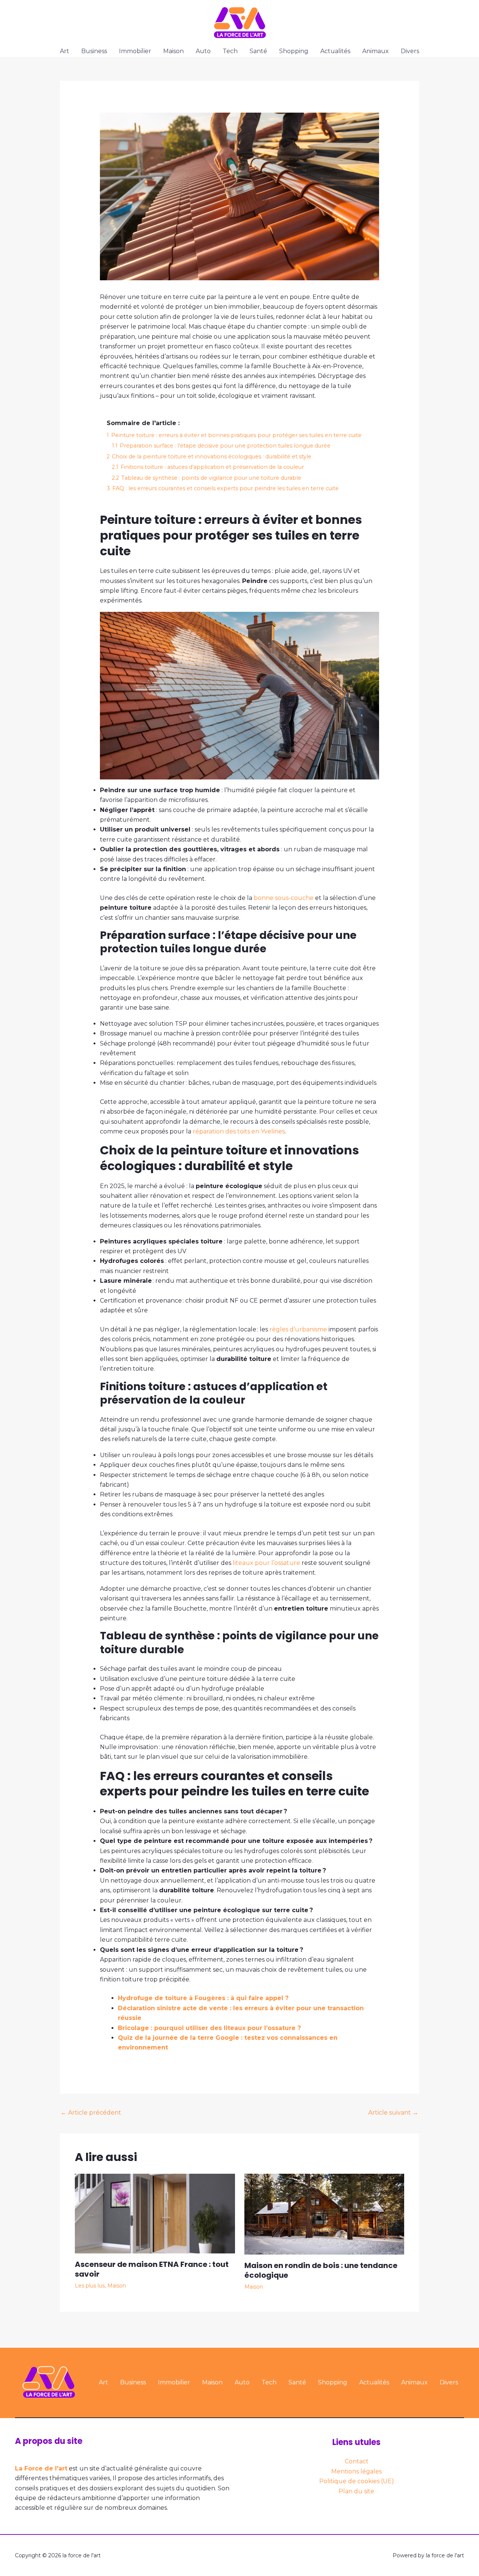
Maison (173, 51)
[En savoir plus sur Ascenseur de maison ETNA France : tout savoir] (155, 2213)
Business (94, 51)
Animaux (376, 51)
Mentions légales (356, 2471)
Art (65, 51)
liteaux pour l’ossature (266, 1563)
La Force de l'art (41, 2468)
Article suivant (393, 2113)
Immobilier (135, 51)
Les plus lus (90, 2286)
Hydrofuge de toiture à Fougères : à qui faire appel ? (203, 1998)
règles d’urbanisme (298, 1329)
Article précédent (91, 2113)
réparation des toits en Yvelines (239, 1131)
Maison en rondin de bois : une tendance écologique (321, 2270)
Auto (203, 51)
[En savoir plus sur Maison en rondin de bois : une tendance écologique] (324, 2214)
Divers (410, 51)
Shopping (294, 51)
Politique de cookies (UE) (357, 2481)
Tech (230, 51)
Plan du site (356, 2491)
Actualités (335, 51)
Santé (258, 51)
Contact (357, 2461)
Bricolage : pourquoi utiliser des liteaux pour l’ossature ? (209, 2028)
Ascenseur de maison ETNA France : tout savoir (152, 2269)
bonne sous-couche (284, 898)
